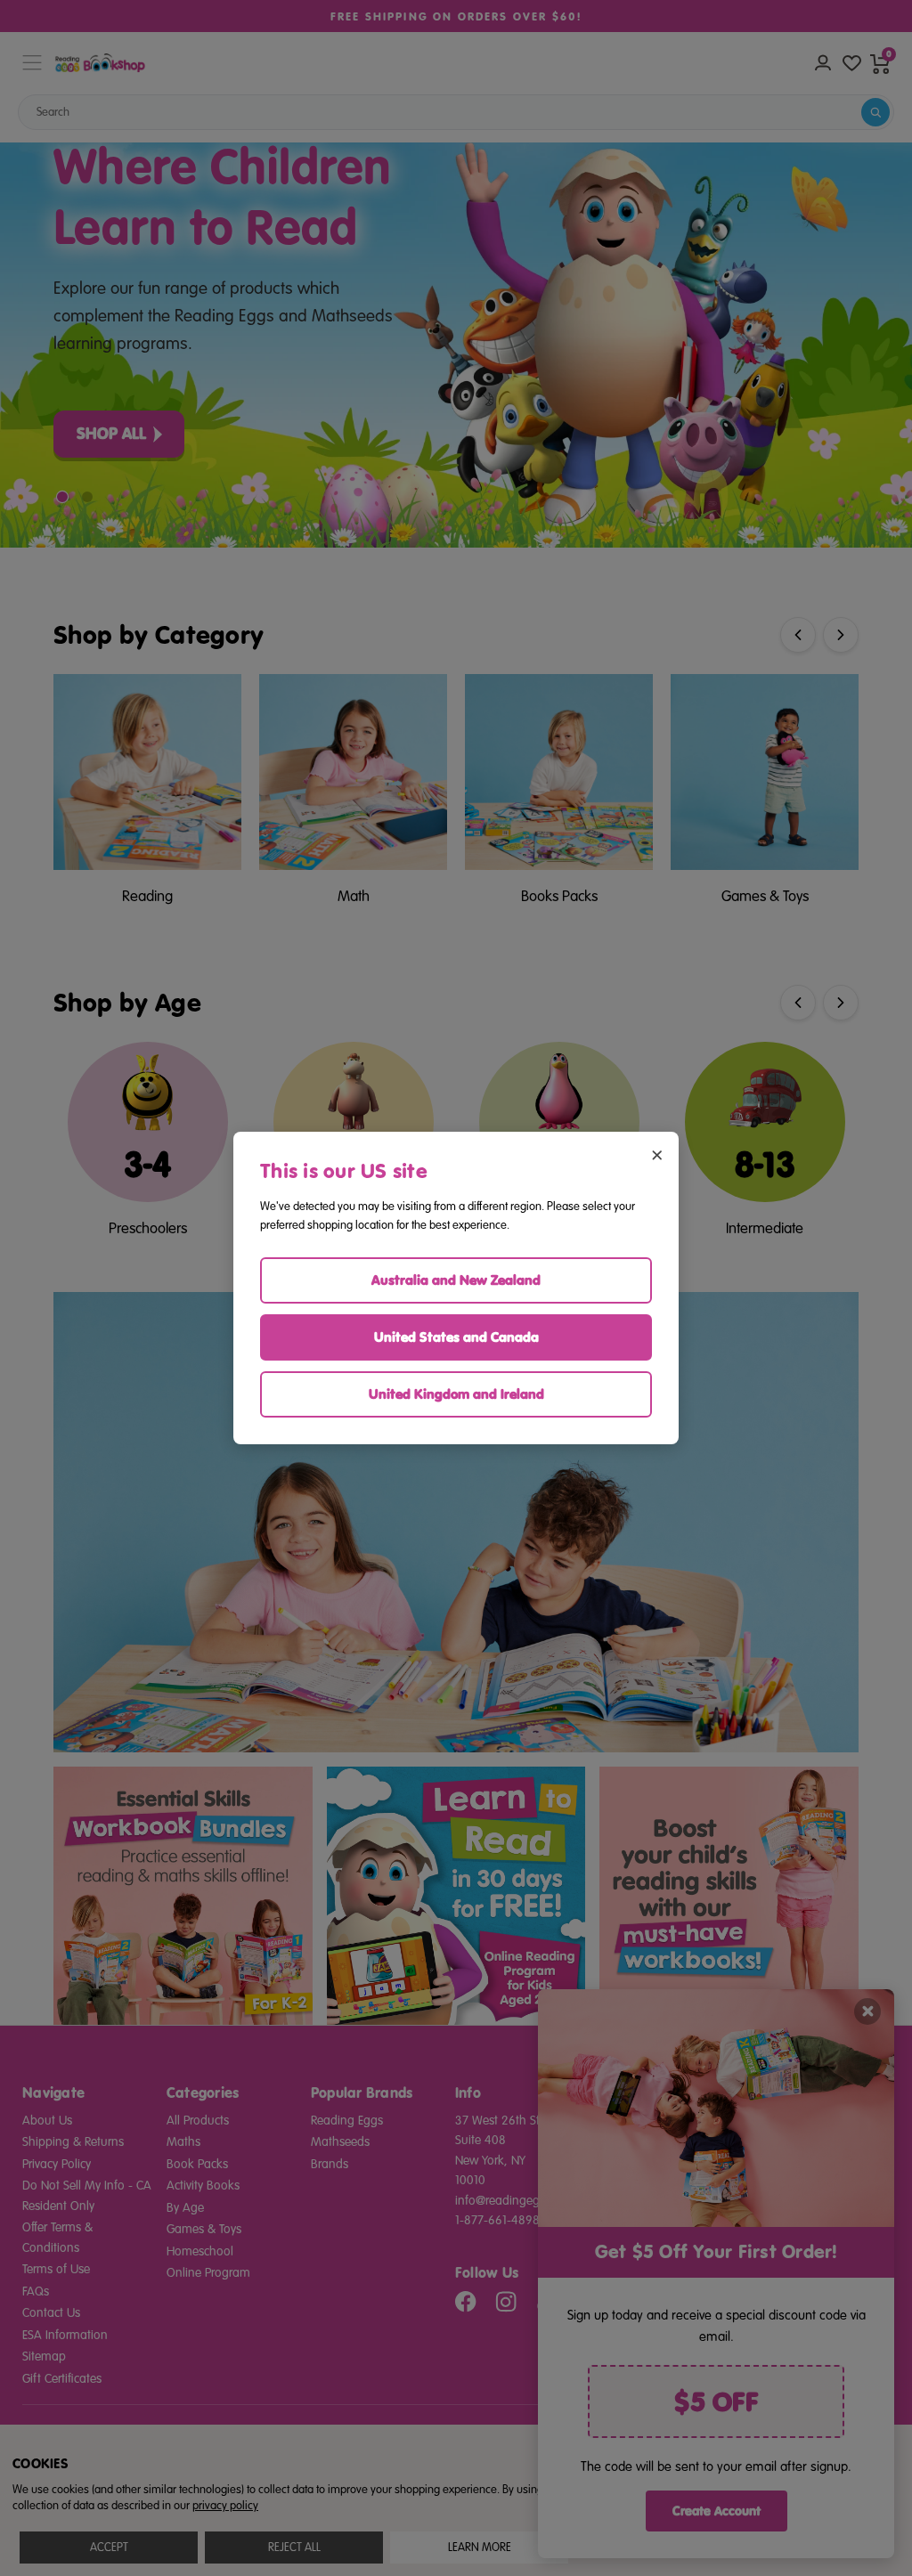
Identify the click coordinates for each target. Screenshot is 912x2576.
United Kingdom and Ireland (456, 1394)
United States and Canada (456, 1337)
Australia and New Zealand (456, 1280)
